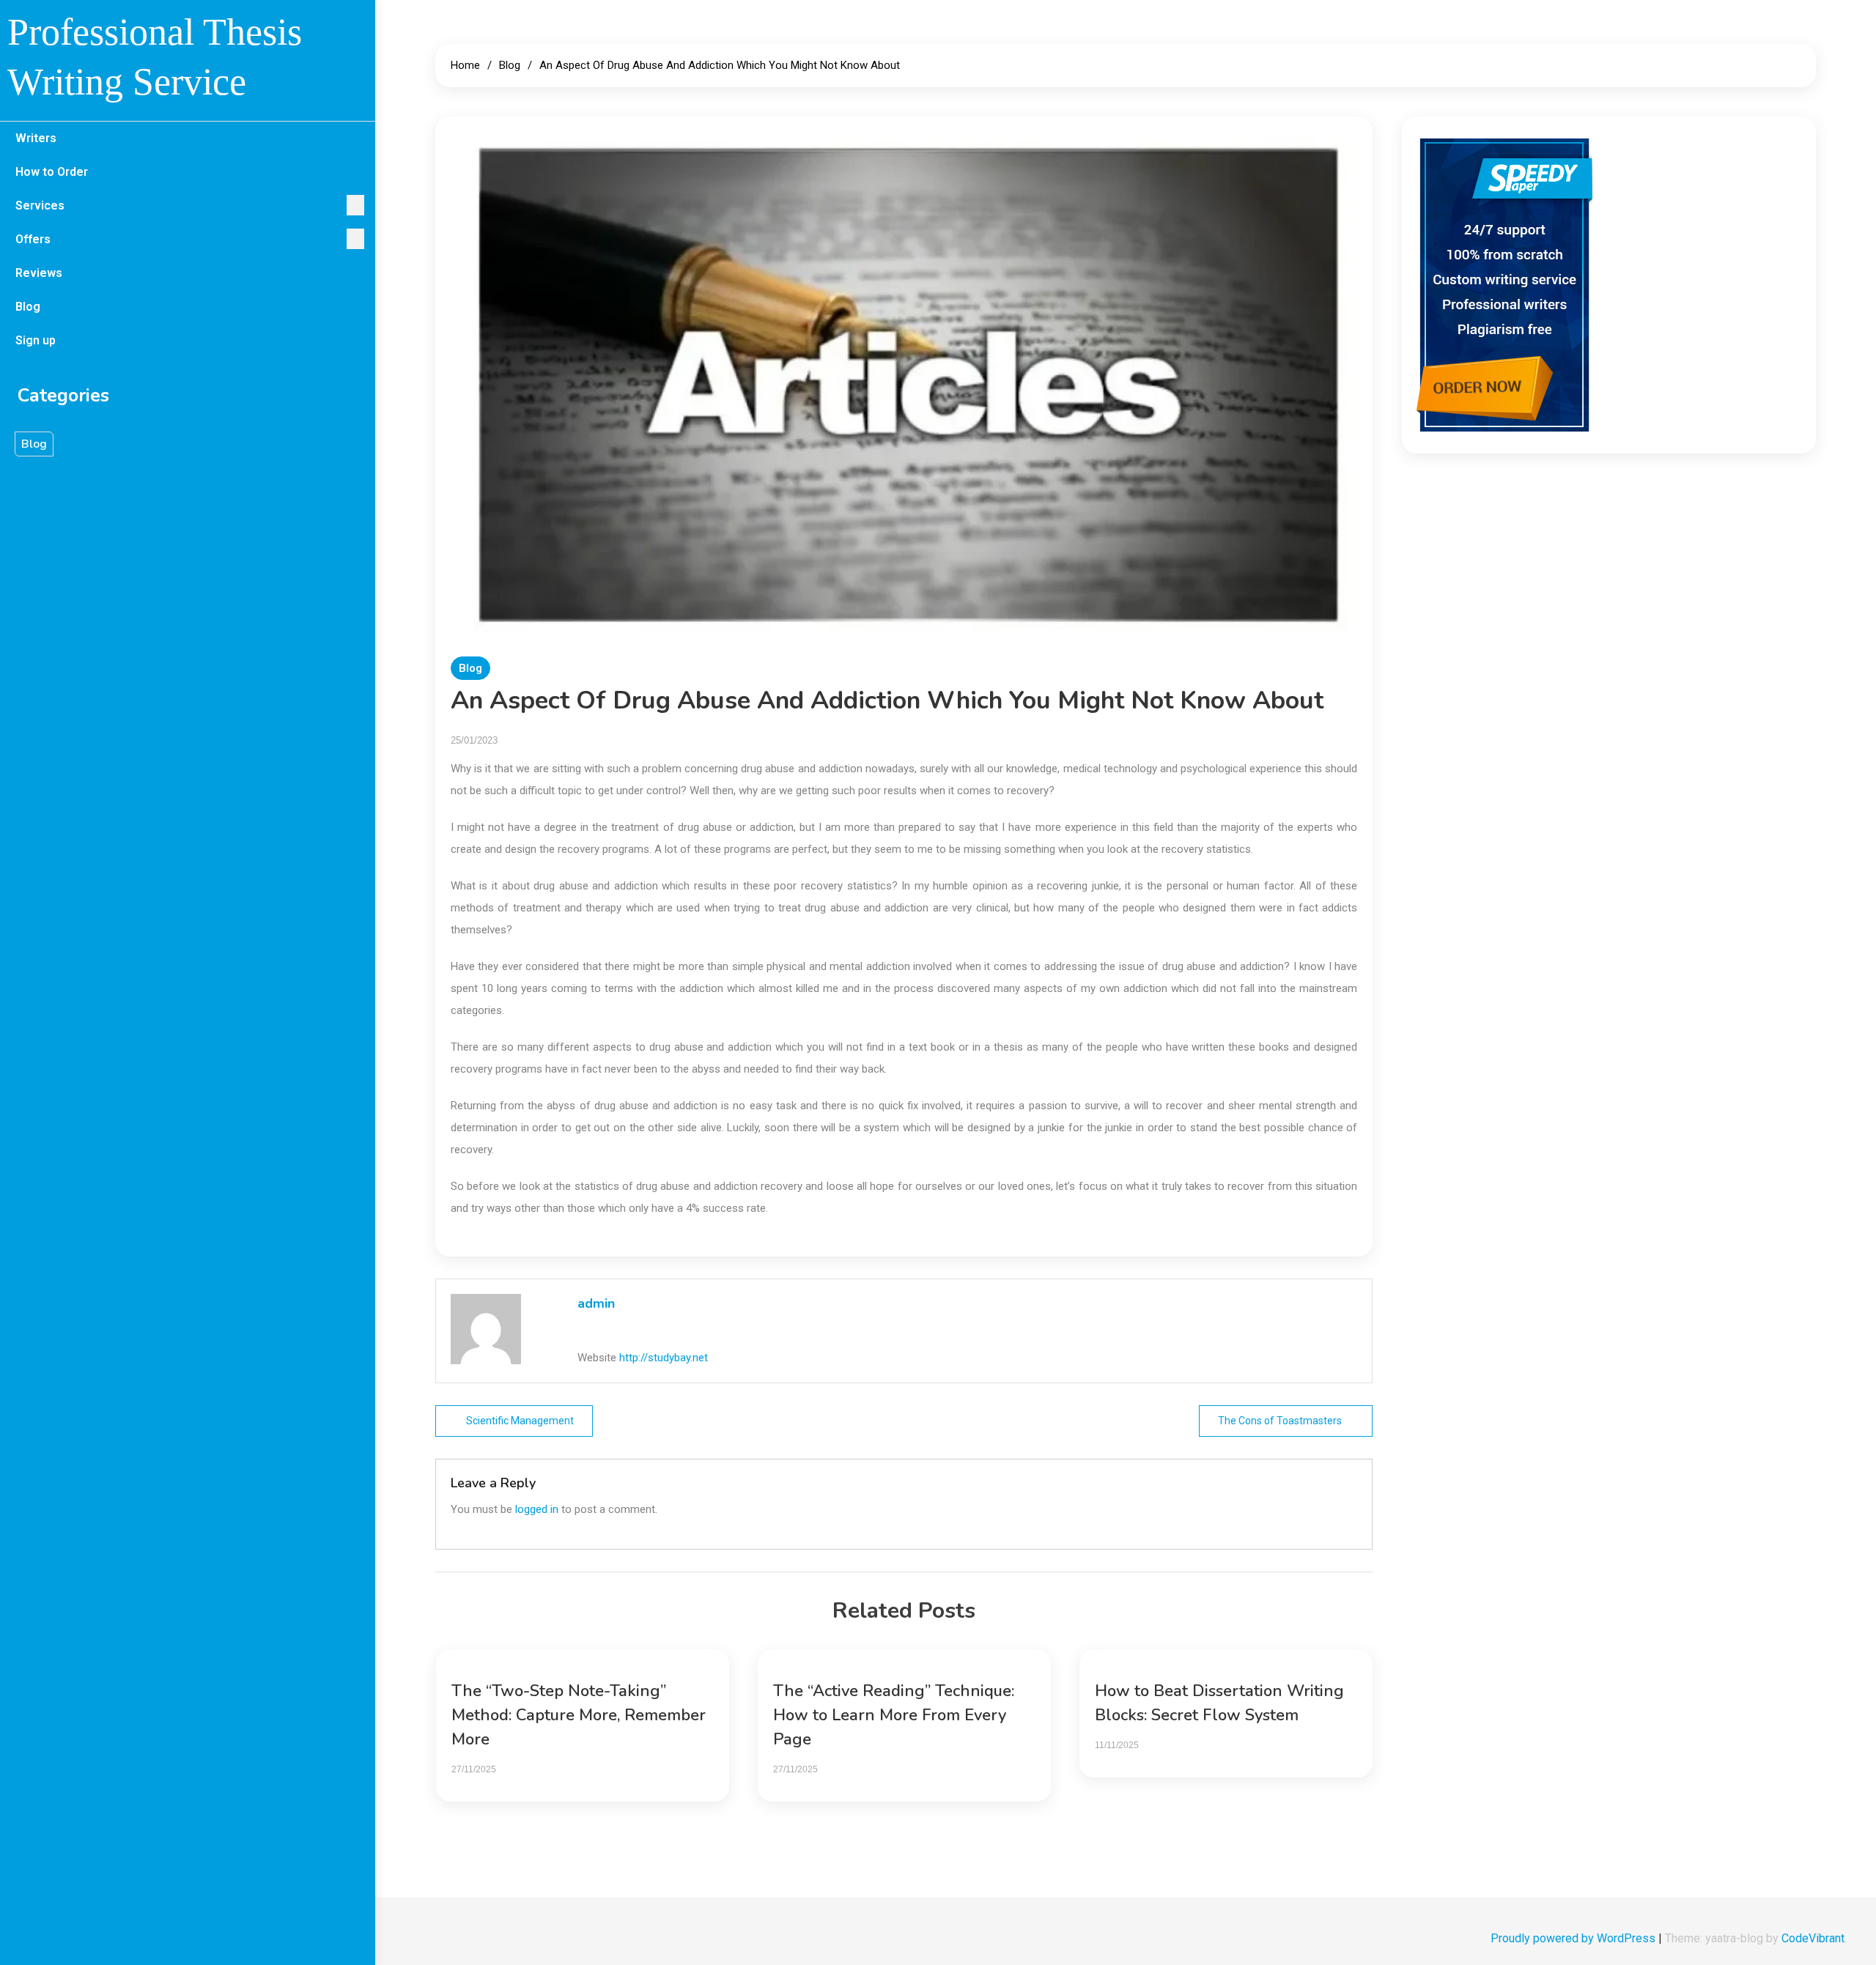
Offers (33, 239)
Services (40, 206)
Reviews (39, 273)
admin (596, 1303)
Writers (36, 138)
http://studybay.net (664, 1358)
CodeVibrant (1813, 1938)
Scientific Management (520, 1421)
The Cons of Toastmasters (1280, 1421)
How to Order (52, 172)
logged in (537, 1509)
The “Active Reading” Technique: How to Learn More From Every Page (894, 1715)
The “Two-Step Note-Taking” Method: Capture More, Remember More (579, 1715)
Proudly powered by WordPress (1574, 1938)
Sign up (36, 340)
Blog (28, 307)
